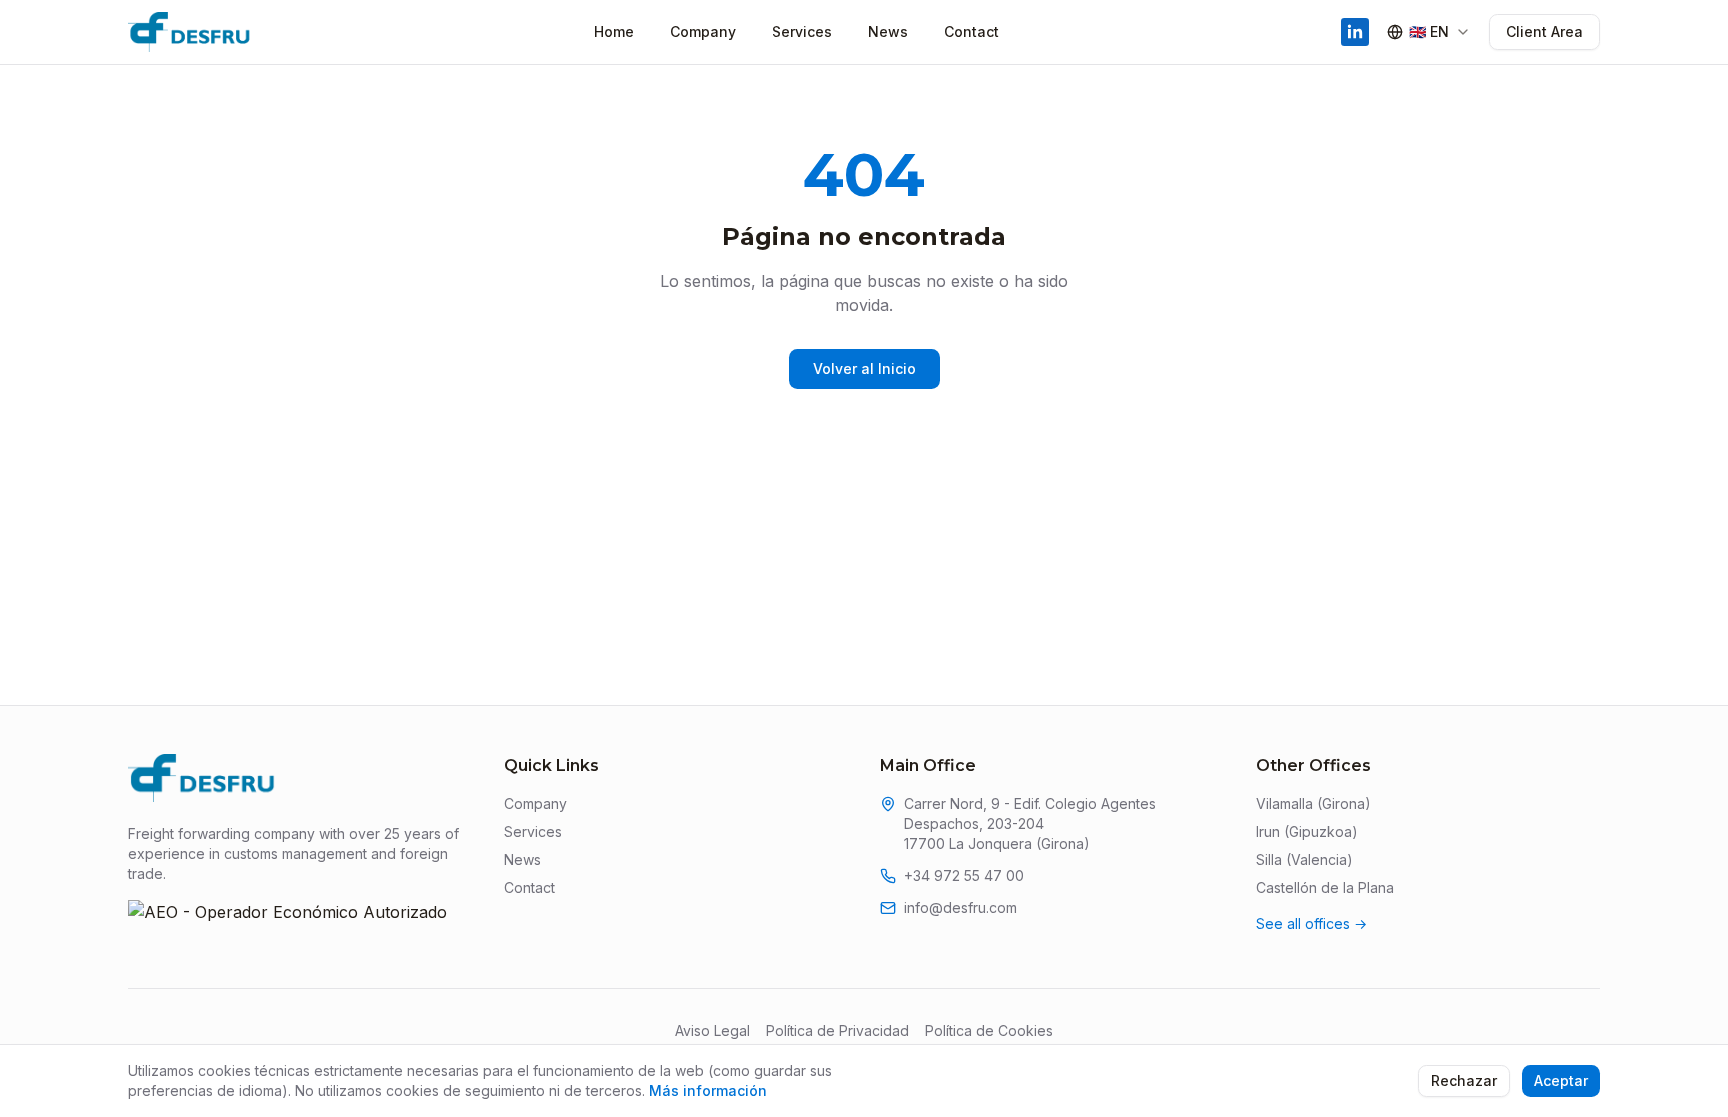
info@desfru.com (960, 907)
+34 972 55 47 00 (964, 875)
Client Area (1544, 31)
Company (703, 31)
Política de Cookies (989, 1030)
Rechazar (1464, 1080)
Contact (971, 31)
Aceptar (1561, 1080)
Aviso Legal (712, 1030)
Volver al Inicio (864, 368)
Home (614, 31)
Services (802, 31)
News (888, 31)
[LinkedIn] (1355, 32)
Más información (708, 1090)
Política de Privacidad (837, 1030)
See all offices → (1311, 923)
